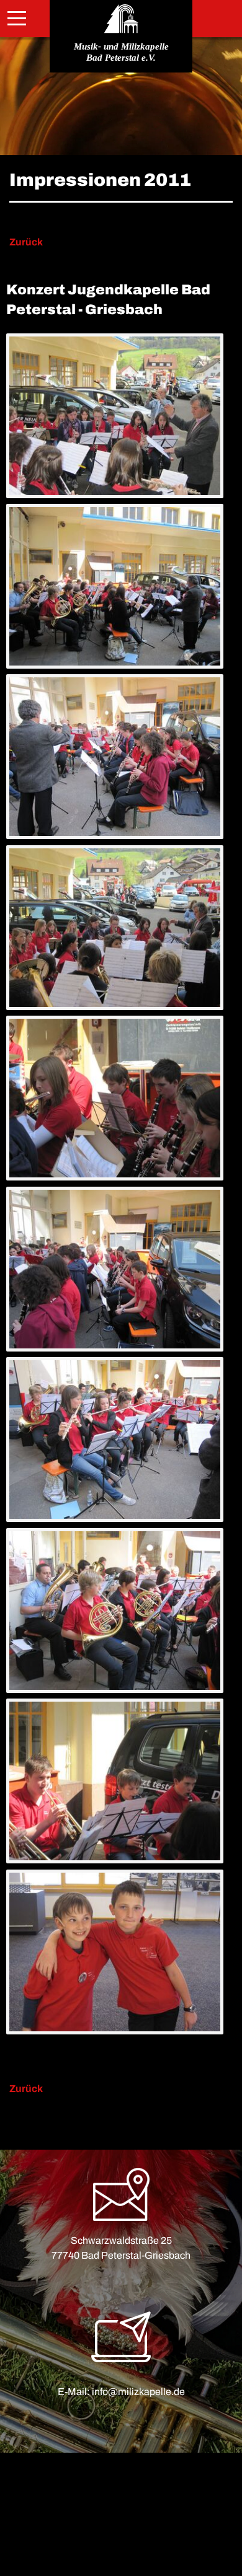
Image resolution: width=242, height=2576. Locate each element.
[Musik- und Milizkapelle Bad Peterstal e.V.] (121, 19)
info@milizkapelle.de (138, 2392)
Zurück (26, 242)
